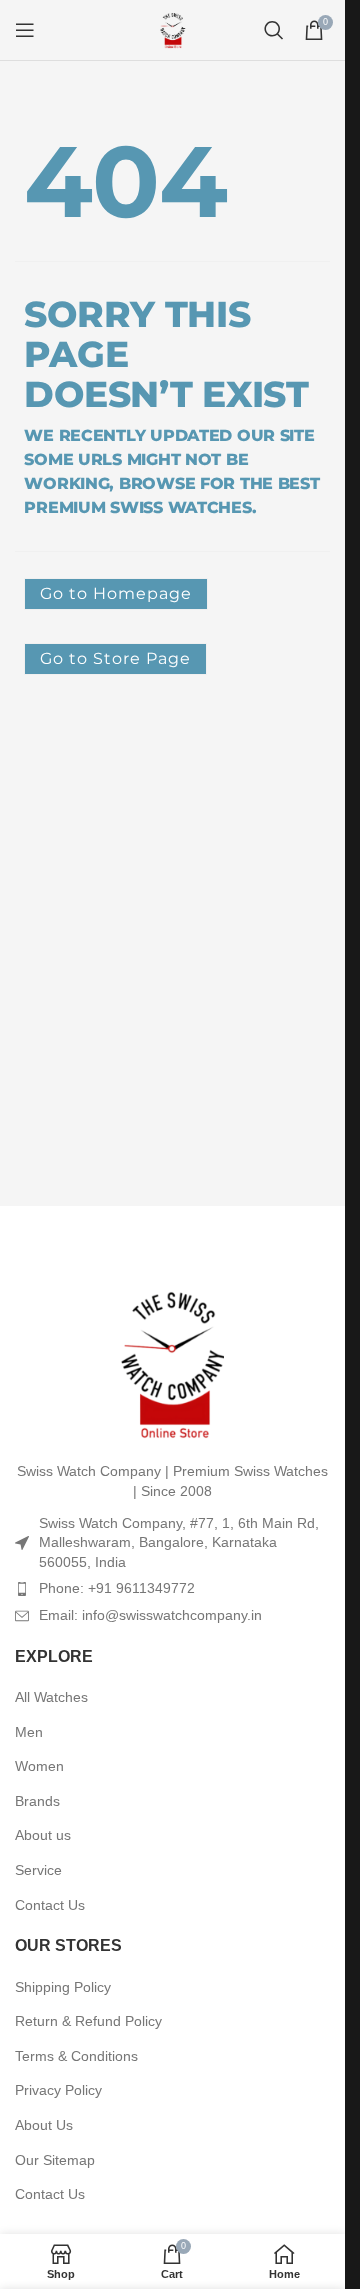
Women (39, 1766)
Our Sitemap (55, 2160)
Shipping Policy (63, 1987)
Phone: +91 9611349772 (117, 1588)
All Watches (51, 1697)
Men (29, 1732)
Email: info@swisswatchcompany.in (150, 1615)
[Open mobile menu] (25, 30)
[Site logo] (173, 29)
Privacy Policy (58, 2090)
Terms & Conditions (76, 2056)
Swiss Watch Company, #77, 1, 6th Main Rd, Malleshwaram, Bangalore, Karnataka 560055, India (179, 1542)
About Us (44, 2125)
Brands (37, 1801)
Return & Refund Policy (88, 2021)
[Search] (274, 30)
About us (43, 1835)
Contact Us (50, 1905)
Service (38, 1870)
